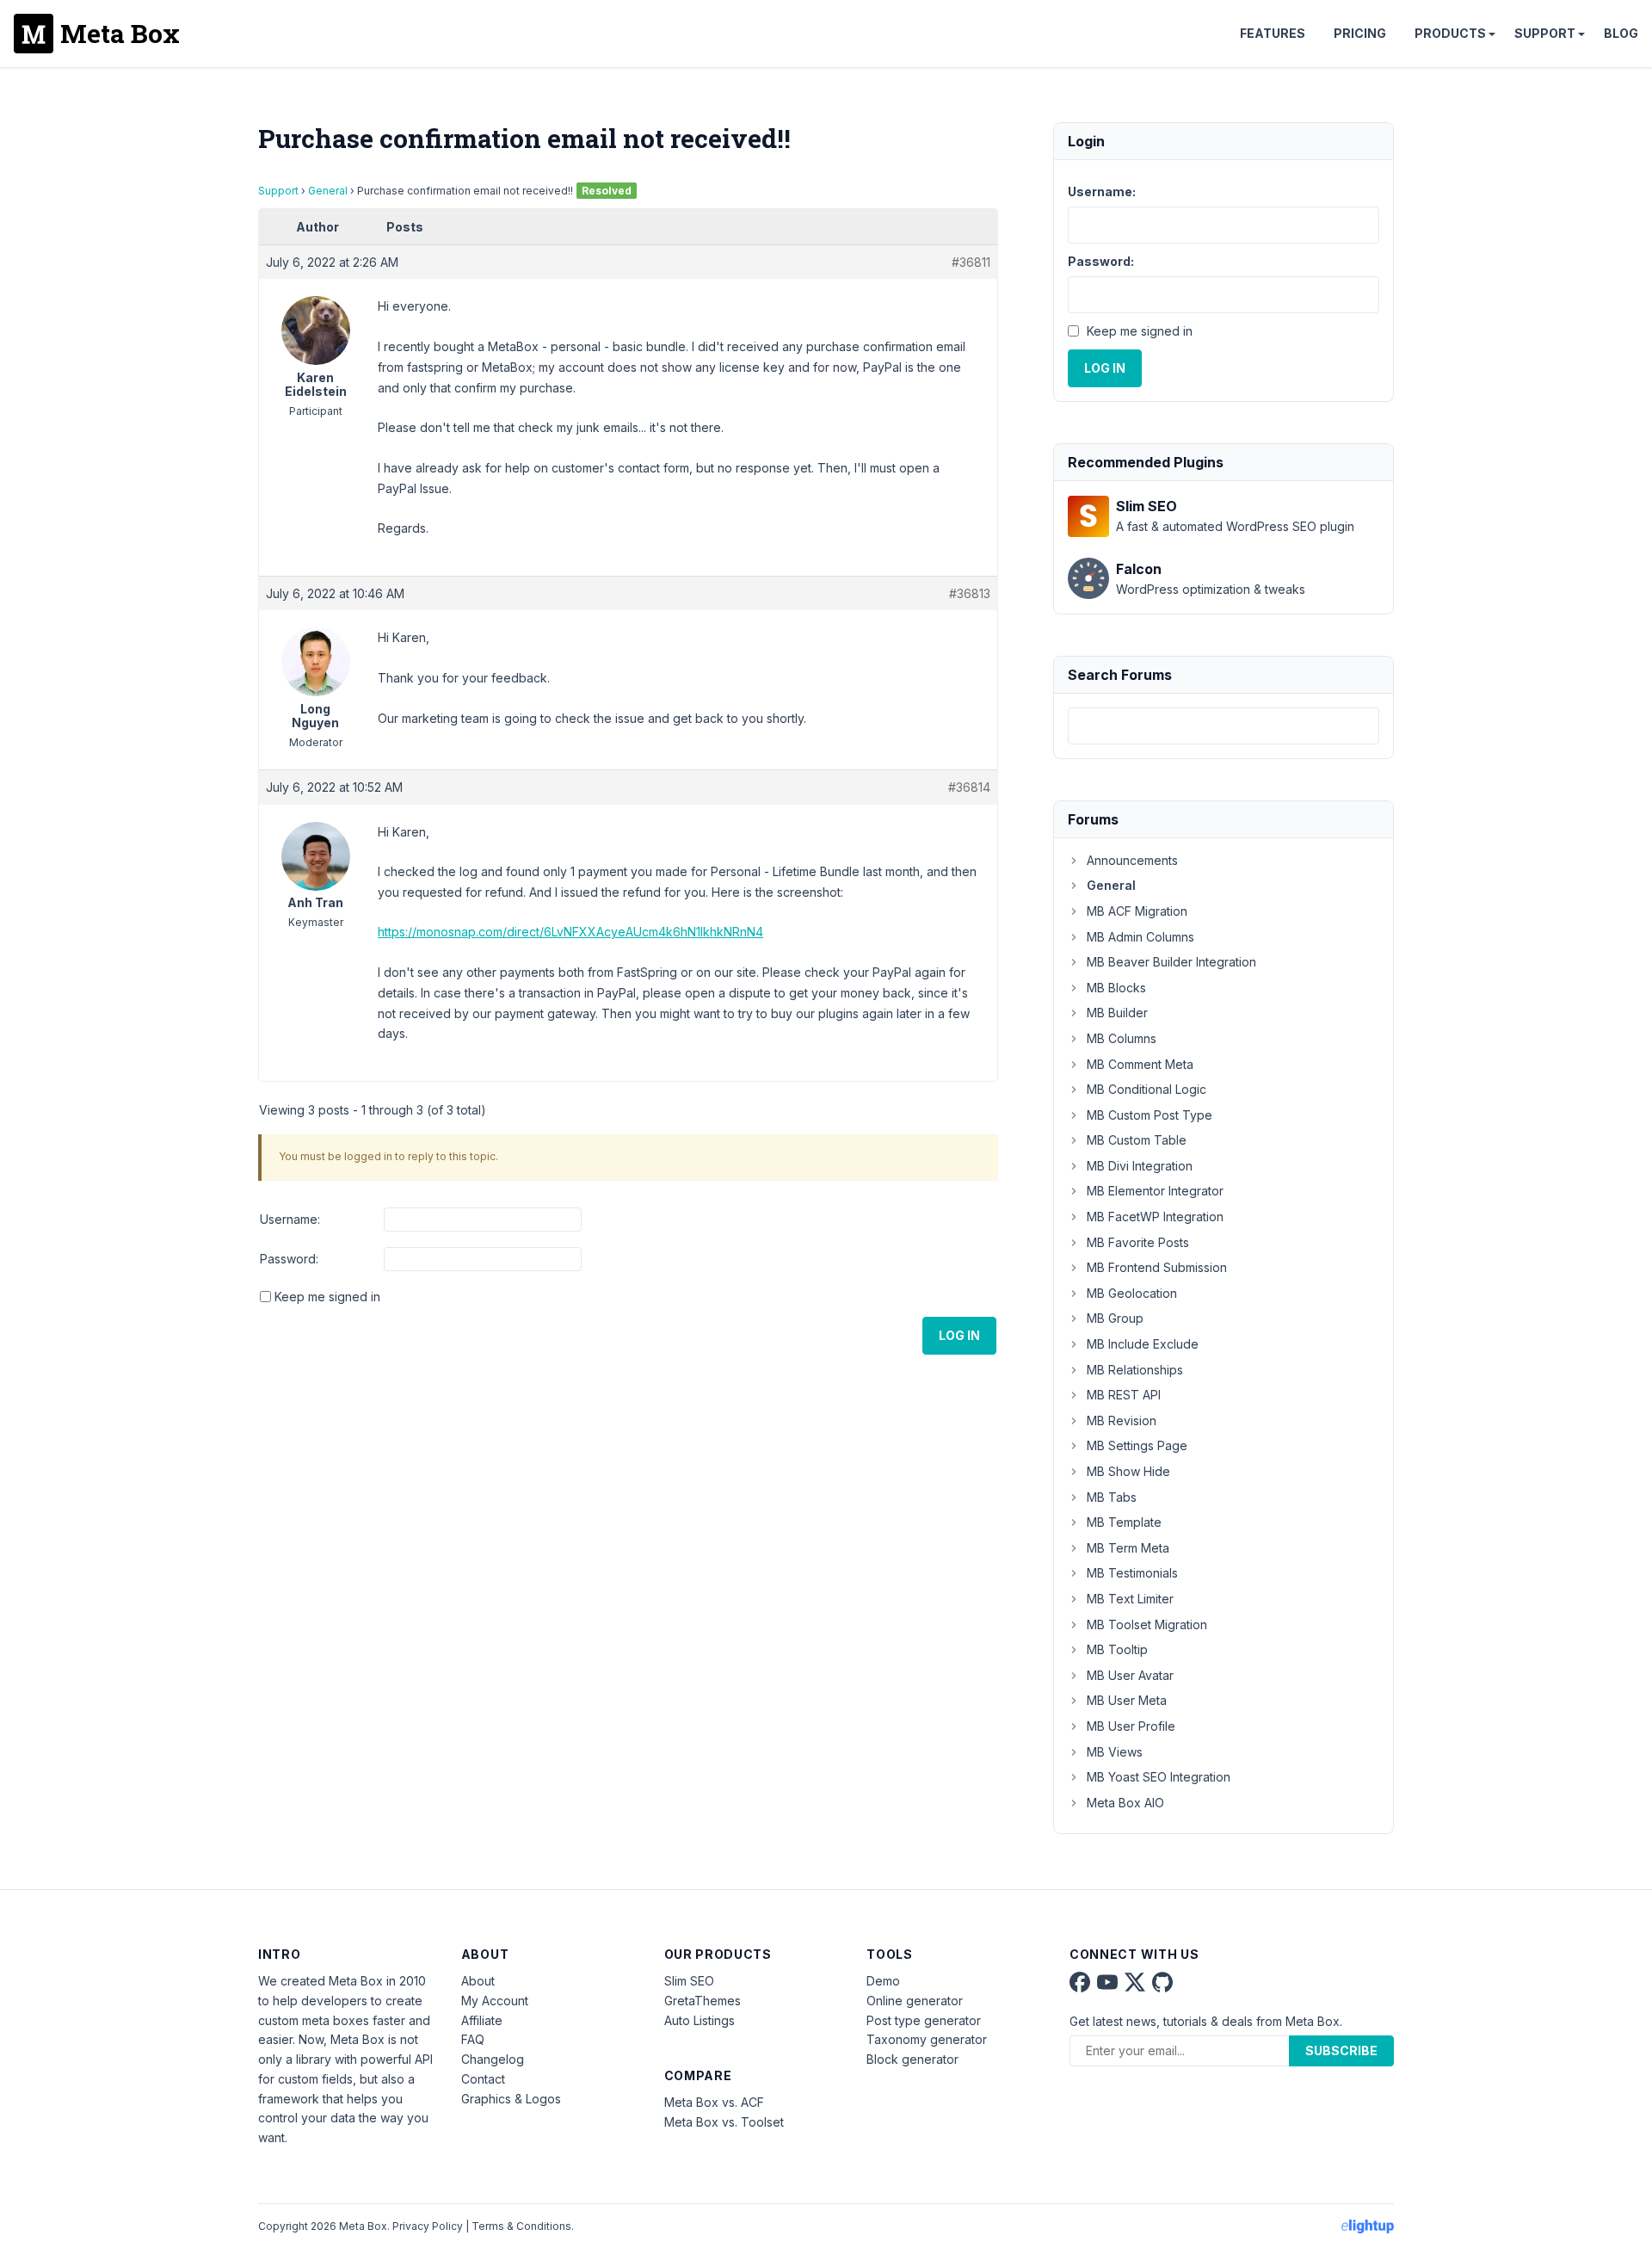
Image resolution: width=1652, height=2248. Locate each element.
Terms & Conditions (521, 2226)
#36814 (969, 787)
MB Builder (1117, 1013)
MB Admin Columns (1140, 937)
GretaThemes (703, 2001)
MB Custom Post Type (1150, 1115)
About (478, 1981)
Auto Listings (700, 2020)
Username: (290, 1219)
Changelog (493, 2059)
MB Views (1115, 1752)
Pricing (1360, 33)
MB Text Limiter (1130, 1599)
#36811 (971, 262)
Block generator (912, 2059)
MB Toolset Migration (1147, 1624)
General (328, 191)
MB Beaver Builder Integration (1171, 962)
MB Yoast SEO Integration (1159, 1777)
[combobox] (1224, 726)
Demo (883, 1981)
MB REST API (1124, 1395)
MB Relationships (1135, 1370)
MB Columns (1122, 1038)
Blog (1621, 33)
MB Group (1115, 1318)
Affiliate (482, 2020)
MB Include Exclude (1143, 1344)
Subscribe (1341, 2050)
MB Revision (1122, 1420)
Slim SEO (689, 1981)
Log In (959, 1335)
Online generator (915, 2001)
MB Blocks (1116, 988)
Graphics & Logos (511, 2099)
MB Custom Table (1137, 1140)
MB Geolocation (1132, 1293)
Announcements (1132, 860)
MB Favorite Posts (1138, 1242)
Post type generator (924, 2020)
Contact (483, 2079)
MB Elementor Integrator (1155, 1191)
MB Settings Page (1137, 1445)
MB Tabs (1112, 1497)
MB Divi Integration (1140, 1166)
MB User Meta (1127, 1700)
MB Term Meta (1128, 1548)
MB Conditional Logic (1147, 1089)
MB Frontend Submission (1157, 1267)
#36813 (970, 593)
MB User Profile (1131, 1726)
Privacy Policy (428, 2226)
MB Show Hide (1128, 1471)
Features (1273, 33)
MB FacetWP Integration (1155, 1217)
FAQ (473, 2039)
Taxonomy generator (927, 2039)
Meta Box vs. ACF (714, 2102)
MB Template (1124, 1522)
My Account (495, 2001)
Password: (289, 1259)
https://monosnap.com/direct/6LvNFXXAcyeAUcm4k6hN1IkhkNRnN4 (570, 932)
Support (1545, 33)
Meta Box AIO (1125, 1803)
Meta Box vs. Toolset (724, 2122)
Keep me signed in (327, 1297)
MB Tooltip (1117, 1649)
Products (1450, 33)
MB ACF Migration (1137, 911)
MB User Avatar (1130, 1675)
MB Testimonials (1132, 1573)
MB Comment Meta (1140, 1064)
